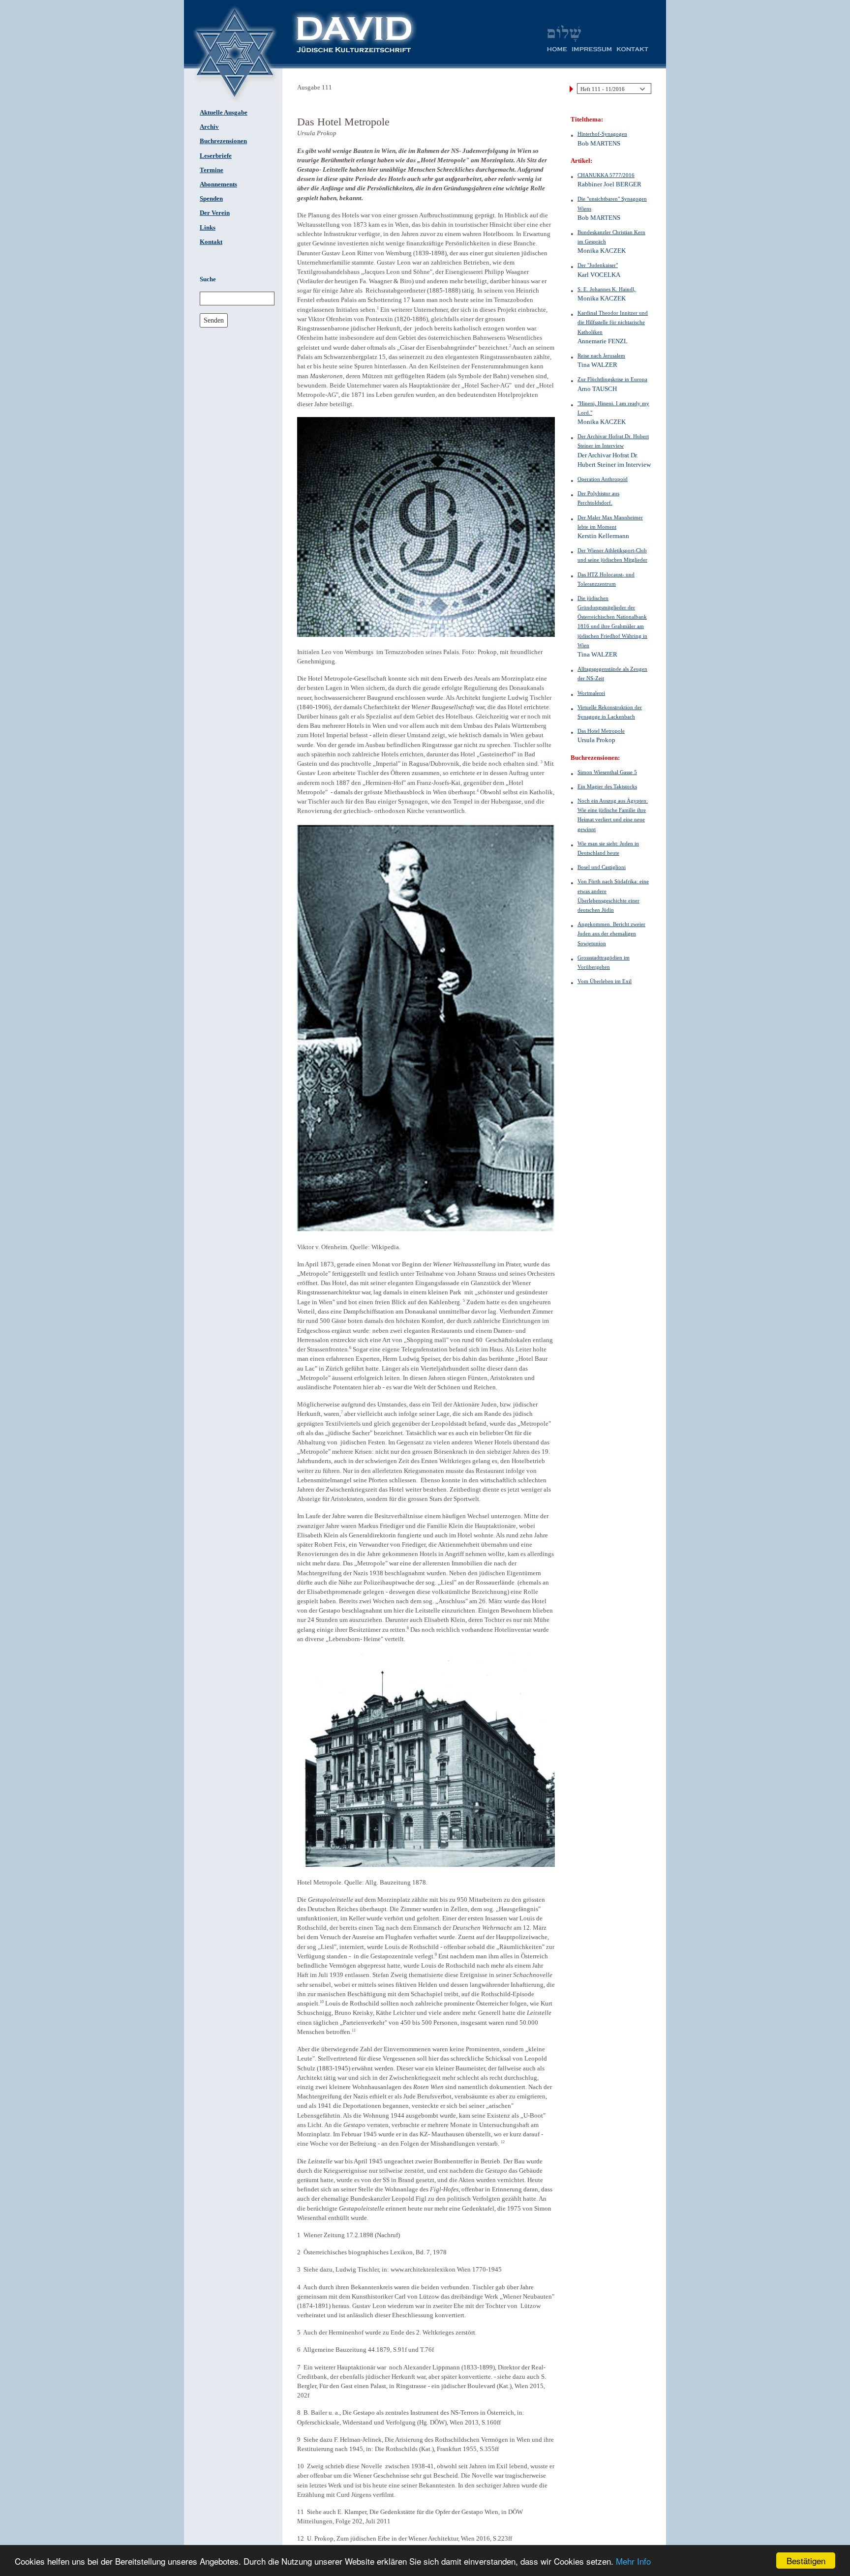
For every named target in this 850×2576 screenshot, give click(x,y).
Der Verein (215, 213)
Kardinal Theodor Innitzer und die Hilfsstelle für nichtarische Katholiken (613, 322)
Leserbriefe (216, 156)
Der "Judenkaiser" (598, 265)
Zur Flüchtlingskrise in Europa (612, 379)
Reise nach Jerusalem (601, 356)
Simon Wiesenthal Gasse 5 (607, 772)
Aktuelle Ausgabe (224, 113)
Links (208, 228)
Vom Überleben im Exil (605, 981)
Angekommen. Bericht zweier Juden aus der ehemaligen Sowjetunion (611, 933)
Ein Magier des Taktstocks (607, 786)
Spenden (211, 199)
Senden (214, 320)
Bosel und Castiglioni (602, 867)
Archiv (209, 127)
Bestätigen (806, 2561)
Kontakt (211, 242)
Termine (212, 170)
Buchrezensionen (223, 141)
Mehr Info (633, 2561)
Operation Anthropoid (603, 479)
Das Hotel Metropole (601, 731)
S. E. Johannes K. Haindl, (607, 289)
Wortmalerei (591, 693)
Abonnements (218, 184)
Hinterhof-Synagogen (602, 134)
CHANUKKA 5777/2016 (606, 175)
